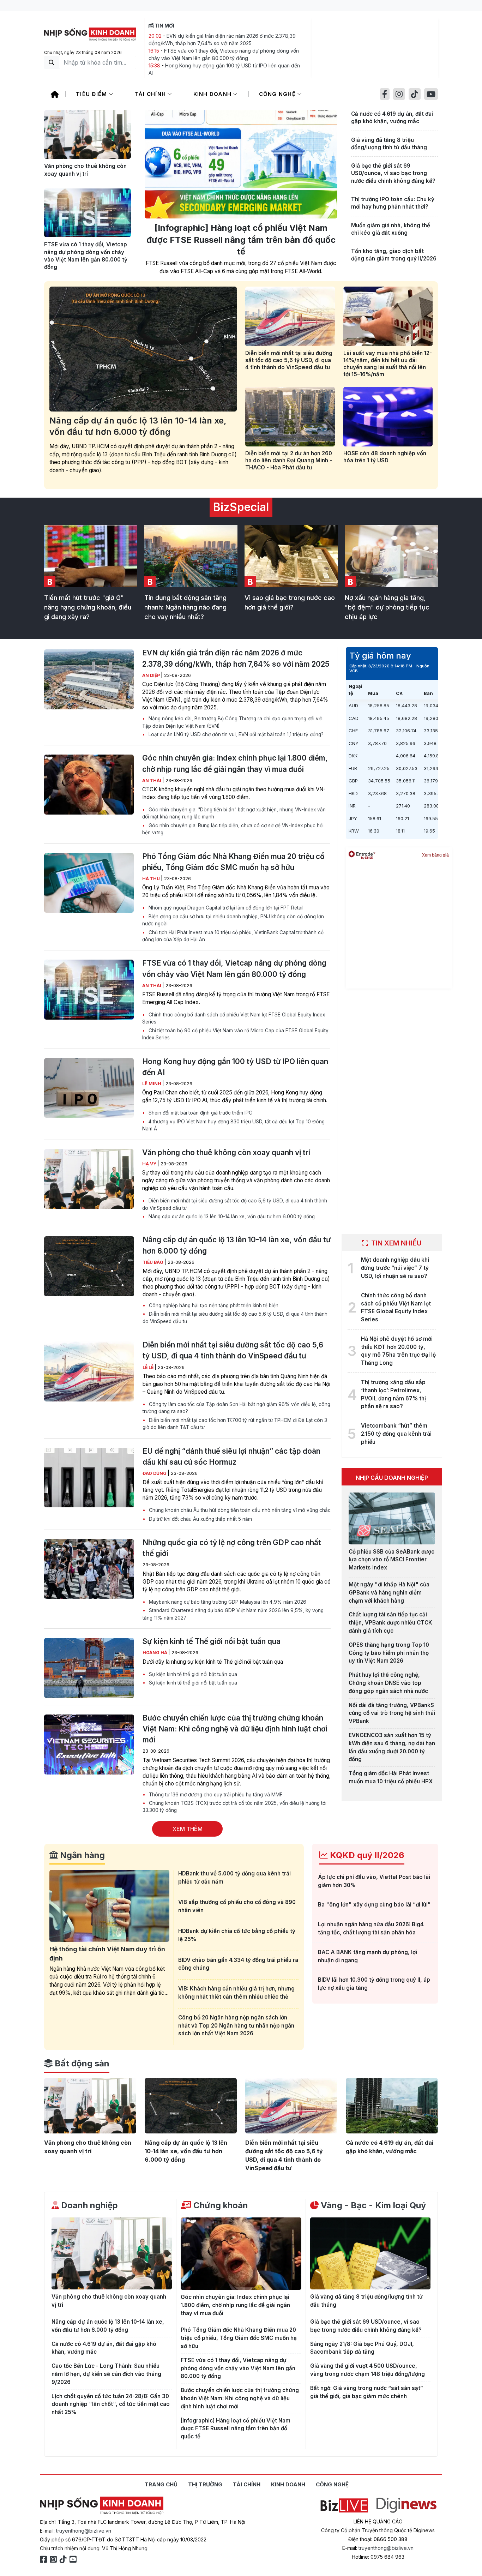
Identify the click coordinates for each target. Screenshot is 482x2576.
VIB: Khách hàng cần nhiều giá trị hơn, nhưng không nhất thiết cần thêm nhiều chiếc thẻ (236, 1993)
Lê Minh (152, 1084)
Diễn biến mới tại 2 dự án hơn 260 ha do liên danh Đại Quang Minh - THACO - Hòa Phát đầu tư (289, 460)
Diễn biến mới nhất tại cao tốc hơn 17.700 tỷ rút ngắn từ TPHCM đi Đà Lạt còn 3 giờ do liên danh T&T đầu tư (235, 1424)
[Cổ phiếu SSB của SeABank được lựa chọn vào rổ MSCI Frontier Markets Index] (392, 1518)
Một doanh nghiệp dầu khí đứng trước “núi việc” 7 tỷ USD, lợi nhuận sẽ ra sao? (395, 1268)
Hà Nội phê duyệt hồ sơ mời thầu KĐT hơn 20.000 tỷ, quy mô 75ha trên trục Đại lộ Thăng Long (398, 1351)
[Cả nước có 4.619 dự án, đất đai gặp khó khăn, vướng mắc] (392, 2106)
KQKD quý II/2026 (366, 1855)
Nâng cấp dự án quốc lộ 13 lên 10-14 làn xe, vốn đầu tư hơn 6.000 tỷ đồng (138, 426)
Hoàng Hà (155, 1653)
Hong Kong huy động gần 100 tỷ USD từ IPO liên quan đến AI (235, 1067)
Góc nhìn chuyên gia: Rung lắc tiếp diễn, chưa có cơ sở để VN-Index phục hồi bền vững (233, 829)
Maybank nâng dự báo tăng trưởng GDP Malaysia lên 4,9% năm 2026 (227, 1602)
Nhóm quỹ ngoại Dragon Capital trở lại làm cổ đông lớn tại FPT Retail (225, 908)
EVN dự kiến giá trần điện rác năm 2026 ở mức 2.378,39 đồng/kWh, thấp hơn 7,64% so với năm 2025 (236, 658)
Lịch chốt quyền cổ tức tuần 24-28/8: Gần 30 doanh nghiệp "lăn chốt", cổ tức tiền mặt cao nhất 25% (111, 2404)
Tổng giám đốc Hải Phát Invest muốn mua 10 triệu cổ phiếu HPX (391, 1777)
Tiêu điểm (92, 94)
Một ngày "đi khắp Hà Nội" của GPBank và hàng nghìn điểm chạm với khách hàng (389, 1593)
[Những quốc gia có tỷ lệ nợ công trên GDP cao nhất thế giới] (89, 1569)
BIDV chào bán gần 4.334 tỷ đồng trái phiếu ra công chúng (238, 1964)
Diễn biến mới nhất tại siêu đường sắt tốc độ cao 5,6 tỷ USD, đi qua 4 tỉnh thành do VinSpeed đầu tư (289, 360)
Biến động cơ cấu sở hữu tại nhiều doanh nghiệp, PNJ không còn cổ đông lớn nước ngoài (233, 920)
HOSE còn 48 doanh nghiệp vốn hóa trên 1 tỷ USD (385, 457)
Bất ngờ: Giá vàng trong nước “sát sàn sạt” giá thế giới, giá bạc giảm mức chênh (367, 2392)
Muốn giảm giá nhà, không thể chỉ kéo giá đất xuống (391, 229)
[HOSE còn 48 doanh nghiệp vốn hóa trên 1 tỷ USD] (388, 417)
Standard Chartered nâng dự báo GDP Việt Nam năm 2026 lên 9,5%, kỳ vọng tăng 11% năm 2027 (233, 1614)
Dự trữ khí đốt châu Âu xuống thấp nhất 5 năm (200, 1519)
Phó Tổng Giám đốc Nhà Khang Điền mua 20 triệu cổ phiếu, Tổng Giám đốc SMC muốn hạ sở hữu (233, 862)
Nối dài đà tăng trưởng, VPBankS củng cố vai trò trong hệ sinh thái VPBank (392, 1713)
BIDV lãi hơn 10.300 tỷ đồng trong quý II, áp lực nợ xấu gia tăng (374, 1984)
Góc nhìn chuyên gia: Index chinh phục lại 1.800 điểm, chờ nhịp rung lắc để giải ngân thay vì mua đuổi (235, 763)
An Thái (152, 780)
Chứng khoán (220, 2205)
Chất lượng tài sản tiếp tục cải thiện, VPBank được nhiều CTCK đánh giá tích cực (390, 1623)
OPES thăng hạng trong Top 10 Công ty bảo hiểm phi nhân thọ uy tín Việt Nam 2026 (389, 1653)
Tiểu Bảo (153, 1262)
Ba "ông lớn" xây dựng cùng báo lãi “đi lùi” (374, 1905)
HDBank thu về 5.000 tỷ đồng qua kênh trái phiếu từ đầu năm (234, 1878)
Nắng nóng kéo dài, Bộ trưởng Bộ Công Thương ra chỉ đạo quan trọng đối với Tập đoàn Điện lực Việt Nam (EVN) (232, 722)
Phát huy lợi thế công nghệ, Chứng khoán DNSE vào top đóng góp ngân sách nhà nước (388, 1683)
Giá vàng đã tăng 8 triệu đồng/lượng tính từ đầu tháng (389, 144)
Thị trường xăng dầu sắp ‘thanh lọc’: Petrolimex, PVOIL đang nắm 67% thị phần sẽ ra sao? (393, 1394)
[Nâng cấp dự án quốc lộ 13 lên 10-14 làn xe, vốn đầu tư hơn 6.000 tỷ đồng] (143, 349)
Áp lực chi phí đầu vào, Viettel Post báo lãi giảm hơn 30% (374, 1881)
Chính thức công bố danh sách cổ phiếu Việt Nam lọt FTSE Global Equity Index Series (234, 1018)
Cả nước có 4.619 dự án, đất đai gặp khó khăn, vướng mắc (392, 118)
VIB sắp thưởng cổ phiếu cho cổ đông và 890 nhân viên (237, 1906)
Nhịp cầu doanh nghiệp (392, 1478)
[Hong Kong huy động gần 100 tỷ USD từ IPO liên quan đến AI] (89, 1088)
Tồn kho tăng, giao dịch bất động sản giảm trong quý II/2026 (394, 255)
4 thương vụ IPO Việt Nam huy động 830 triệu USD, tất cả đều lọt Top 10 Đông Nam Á (233, 1125)
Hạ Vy (150, 1164)
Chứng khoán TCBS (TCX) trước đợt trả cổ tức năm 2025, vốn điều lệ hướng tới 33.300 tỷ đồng (234, 1807)
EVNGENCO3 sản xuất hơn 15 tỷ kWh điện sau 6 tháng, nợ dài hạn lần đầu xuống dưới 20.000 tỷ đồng (392, 1747)
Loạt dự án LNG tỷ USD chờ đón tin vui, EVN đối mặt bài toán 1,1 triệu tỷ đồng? (235, 734)
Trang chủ (161, 2484)
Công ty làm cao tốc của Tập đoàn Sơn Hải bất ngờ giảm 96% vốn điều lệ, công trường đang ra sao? (236, 1408)
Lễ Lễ (149, 1367)
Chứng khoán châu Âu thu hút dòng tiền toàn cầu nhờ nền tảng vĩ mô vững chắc (239, 1510)
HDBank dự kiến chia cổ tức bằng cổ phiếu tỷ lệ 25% (237, 1935)
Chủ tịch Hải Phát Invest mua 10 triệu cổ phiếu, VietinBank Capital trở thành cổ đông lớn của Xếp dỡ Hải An (233, 936)
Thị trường (205, 2484)
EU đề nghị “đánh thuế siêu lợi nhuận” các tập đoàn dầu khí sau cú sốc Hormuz (231, 1457)
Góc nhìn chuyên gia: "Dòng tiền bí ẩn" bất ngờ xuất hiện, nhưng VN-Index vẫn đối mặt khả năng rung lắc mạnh (234, 813)
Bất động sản (81, 2063)
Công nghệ (278, 94)
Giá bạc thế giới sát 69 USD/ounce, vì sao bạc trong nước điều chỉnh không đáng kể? (393, 173)
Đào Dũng (155, 1473)
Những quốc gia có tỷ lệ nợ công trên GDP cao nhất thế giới (232, 1548)
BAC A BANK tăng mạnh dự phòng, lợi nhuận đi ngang (367, 1956)
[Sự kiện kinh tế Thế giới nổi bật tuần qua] (89, 1668)
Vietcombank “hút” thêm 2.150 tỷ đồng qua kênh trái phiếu (396, 1434)
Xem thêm (188, 1829)
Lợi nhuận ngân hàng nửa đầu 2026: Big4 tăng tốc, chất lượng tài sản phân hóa (371, 1928)
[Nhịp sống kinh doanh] (102, 2506)
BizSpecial (241, 507)
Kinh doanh (213, 94)
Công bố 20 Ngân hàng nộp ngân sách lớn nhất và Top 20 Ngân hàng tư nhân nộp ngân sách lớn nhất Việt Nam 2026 (236, 2026)
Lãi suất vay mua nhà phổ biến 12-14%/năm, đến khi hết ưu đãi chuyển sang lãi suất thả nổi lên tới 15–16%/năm (388, 364)
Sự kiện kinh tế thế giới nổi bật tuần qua (192, 1674)
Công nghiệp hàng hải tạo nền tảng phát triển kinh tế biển (213, 1305)
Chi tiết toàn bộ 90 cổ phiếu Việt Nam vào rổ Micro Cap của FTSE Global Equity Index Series (235, 1034)
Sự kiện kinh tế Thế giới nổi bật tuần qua (212, 1641)
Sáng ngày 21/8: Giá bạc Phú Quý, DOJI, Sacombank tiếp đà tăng (362, 2348)
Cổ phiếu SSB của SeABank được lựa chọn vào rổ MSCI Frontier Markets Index (391, 1560)
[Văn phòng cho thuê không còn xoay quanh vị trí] (88, 134)
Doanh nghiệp (88, 2205)
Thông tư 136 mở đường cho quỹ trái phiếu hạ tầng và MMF (215, 1795)
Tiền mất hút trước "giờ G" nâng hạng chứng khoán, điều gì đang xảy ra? (88, 607)
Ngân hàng (81, 1855)
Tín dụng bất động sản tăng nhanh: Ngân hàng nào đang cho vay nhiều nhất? (185, 607)
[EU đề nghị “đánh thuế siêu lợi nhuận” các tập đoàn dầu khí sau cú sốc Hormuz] (89, 1478)
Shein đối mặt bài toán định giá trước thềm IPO (200, 1113)
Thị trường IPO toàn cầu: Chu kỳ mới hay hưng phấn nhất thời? (393, 203)
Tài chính (151, 94)
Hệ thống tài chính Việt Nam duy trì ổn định (107, 1954)
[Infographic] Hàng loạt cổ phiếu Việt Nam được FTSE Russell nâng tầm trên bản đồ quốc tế (241, 240)
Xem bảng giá (435, 855)
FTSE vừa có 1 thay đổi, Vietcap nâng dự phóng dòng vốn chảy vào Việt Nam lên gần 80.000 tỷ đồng (86, 256)
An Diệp (152, 675)
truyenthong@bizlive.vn (84, 2531)
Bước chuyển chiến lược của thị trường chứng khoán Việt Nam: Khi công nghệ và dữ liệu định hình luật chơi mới (235, 1729)
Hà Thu (152, 879)
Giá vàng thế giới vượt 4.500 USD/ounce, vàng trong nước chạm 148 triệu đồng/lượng (367, 2370)
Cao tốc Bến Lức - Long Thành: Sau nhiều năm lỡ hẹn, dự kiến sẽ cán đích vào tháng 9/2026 (106, 2374)
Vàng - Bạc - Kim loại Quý (372, 2205)
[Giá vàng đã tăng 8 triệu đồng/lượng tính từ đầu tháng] (370, 2254)
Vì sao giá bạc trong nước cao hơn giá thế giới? (290, 602)
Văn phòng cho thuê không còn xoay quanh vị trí (85, 170)
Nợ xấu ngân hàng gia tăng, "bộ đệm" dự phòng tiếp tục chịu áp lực (387, 607)
